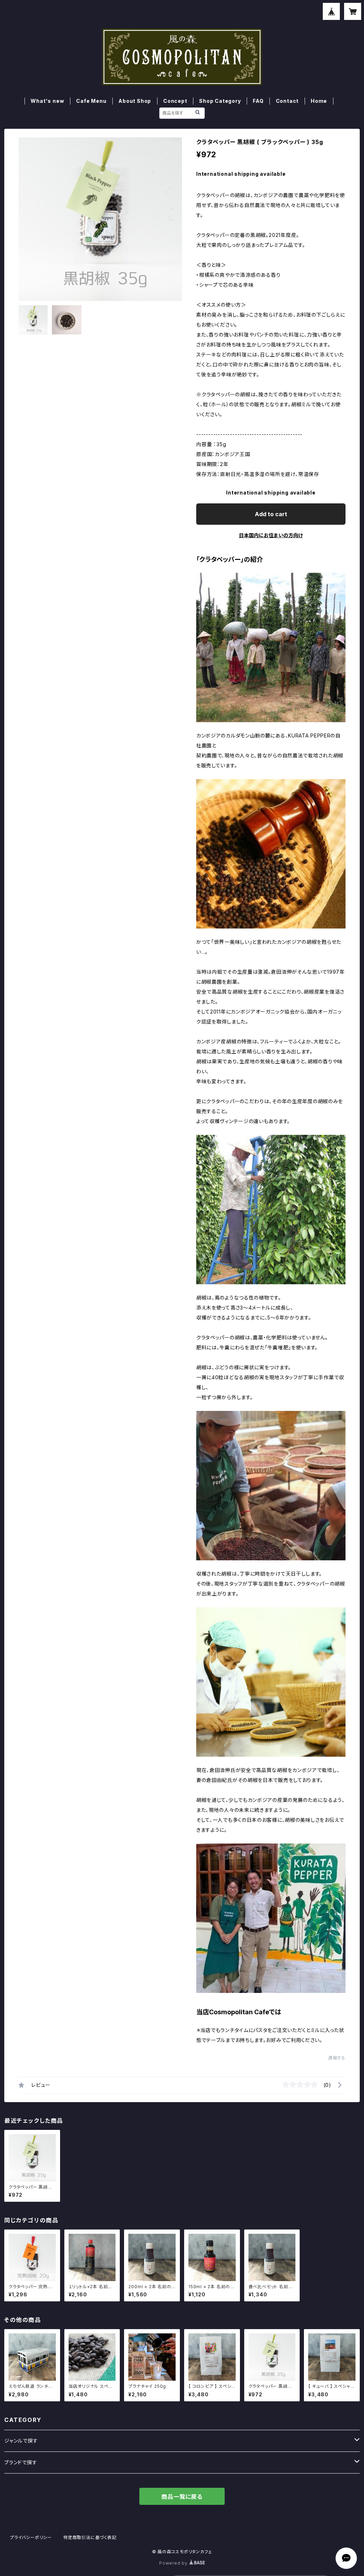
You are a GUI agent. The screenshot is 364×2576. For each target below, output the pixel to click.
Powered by (174, 2563)
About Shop (135, 101)
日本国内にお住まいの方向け (271, 535)
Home (319, 101)
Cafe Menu (91, 101)
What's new (47, 101)
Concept (175, 101)
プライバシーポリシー (31, 2537)
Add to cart (271, 514)
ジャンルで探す (21, 2441)
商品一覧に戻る (182, 2497)
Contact (287, 101)
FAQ (258, 101)
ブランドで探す (21, 2462)
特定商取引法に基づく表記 (90, 2537)
